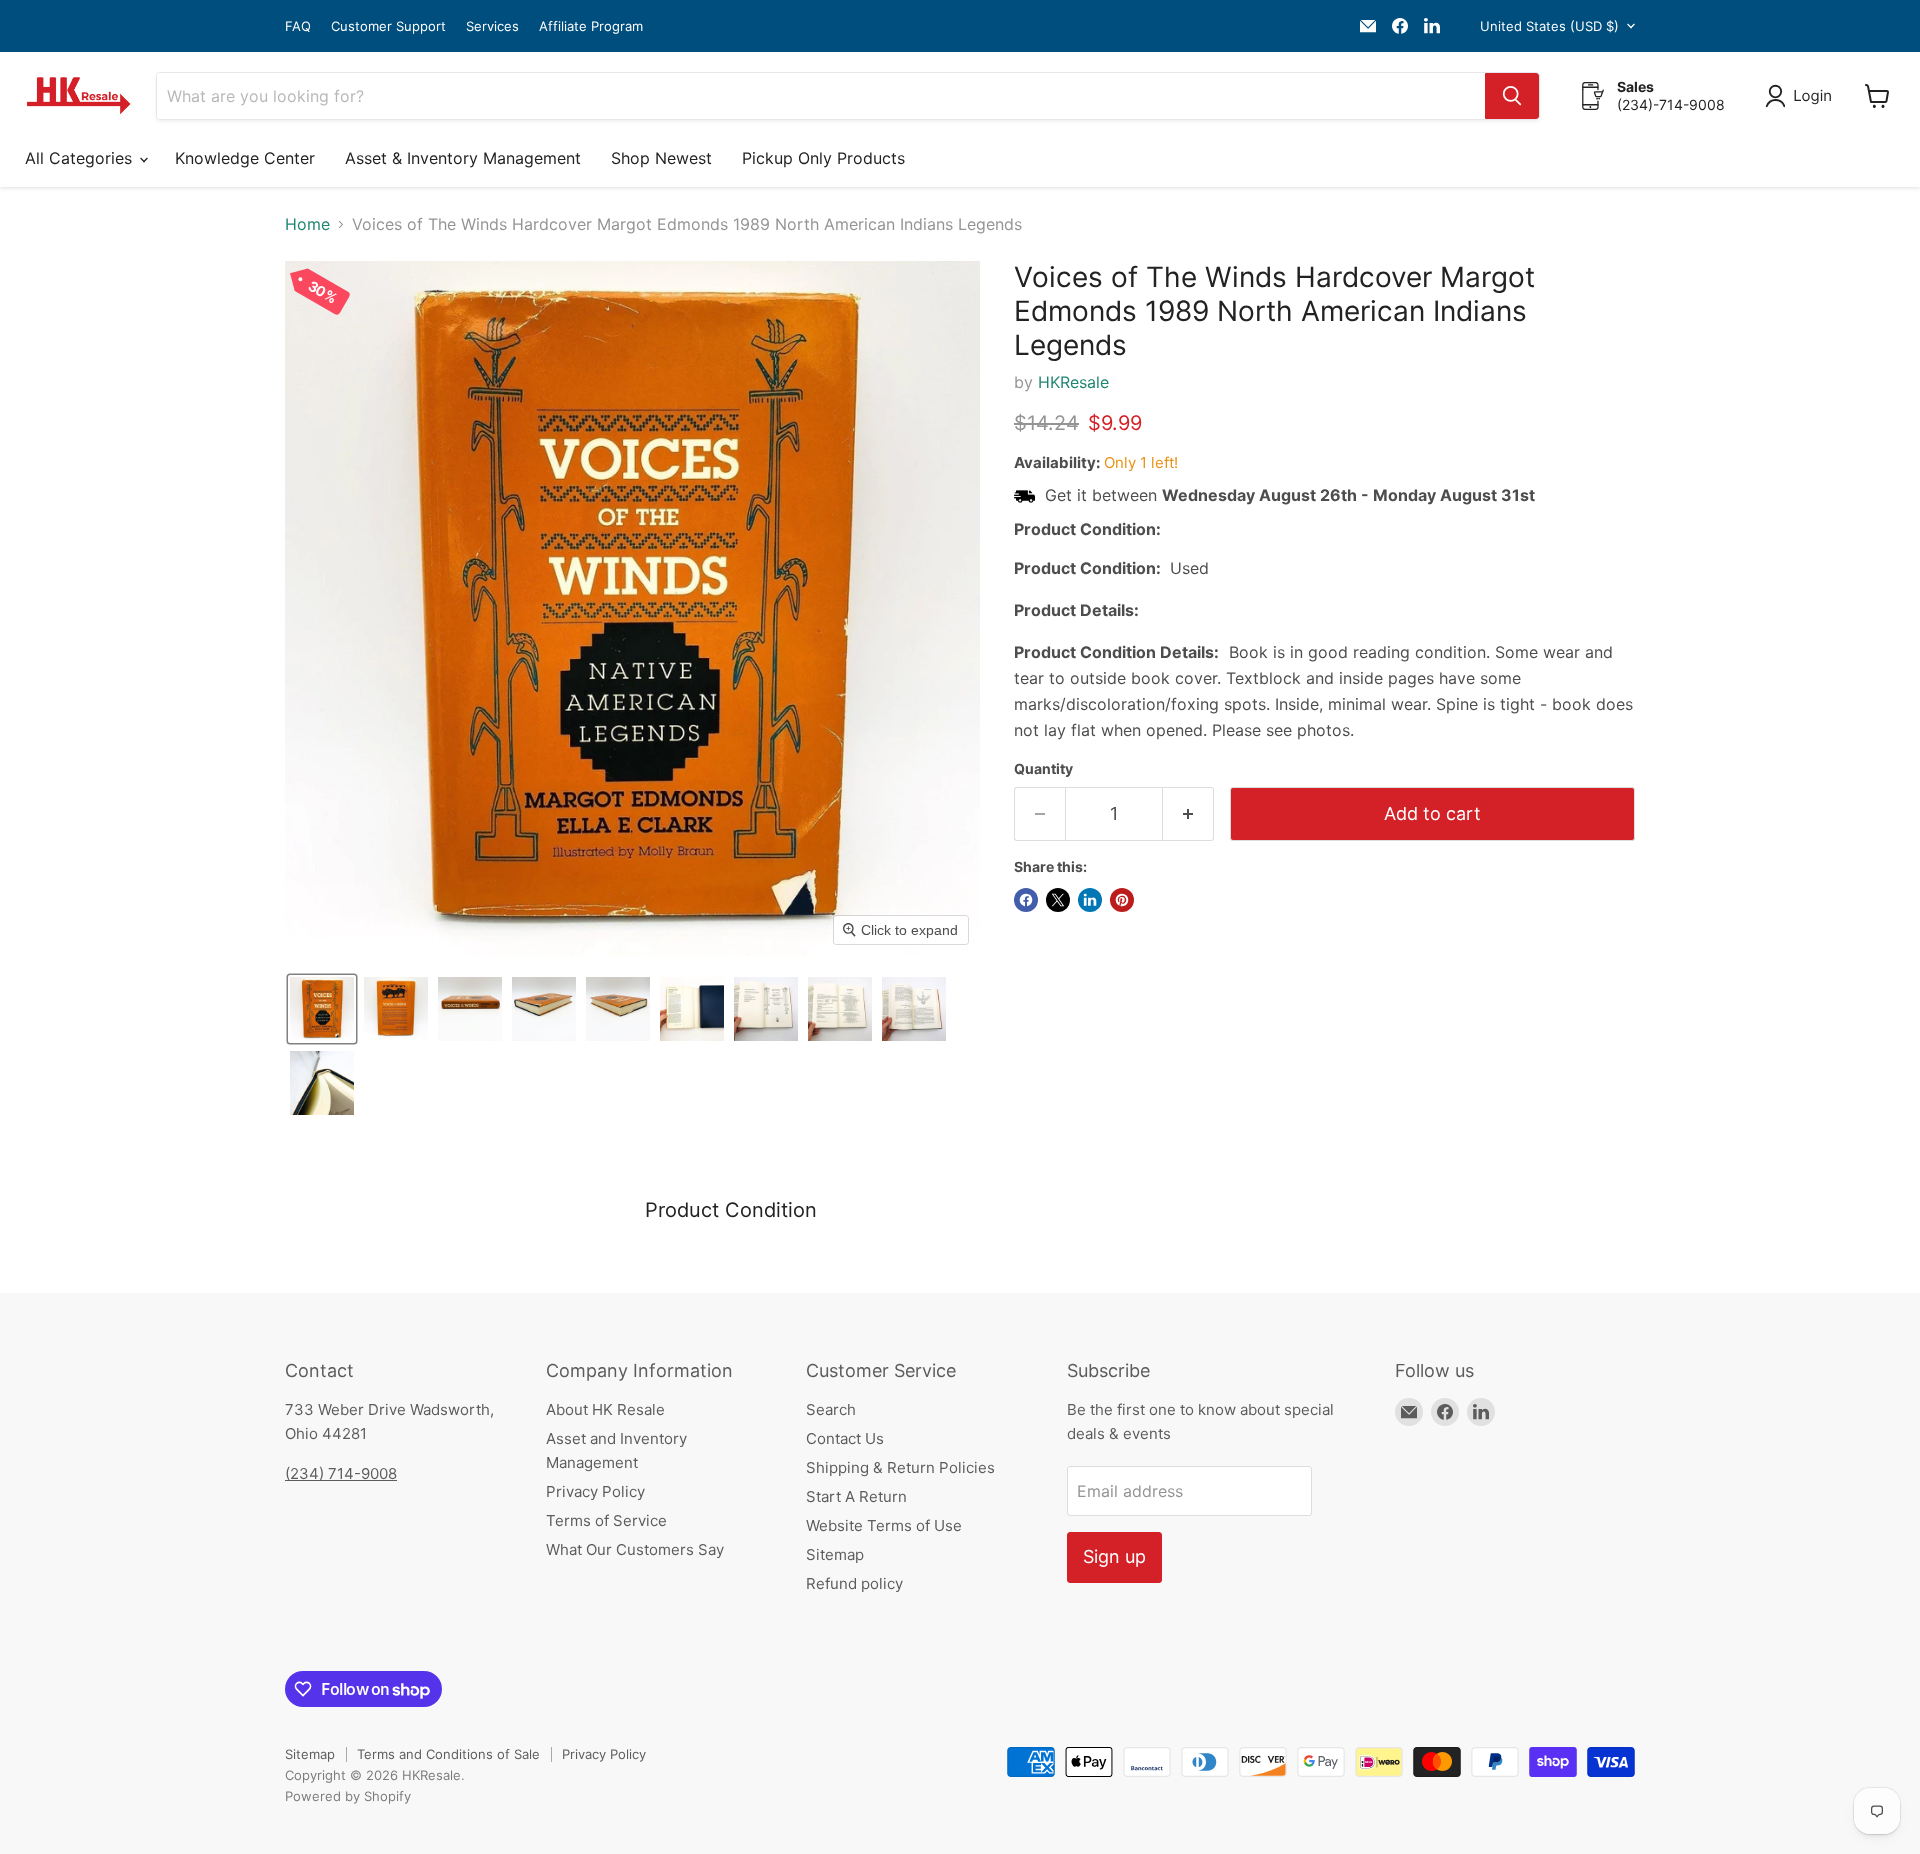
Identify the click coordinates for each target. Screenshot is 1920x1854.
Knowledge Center (245, 158)
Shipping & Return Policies (900, 1467)
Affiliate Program (591, 26)
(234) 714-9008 (341, 1473)
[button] (1802, 96)
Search (831, 1409)
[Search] (1512, 96)
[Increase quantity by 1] (1188, 814)
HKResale (1073, 382)
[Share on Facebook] (1026, 900)
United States (1549, 26)
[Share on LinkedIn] (1090, 900)
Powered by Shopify (348, 1796)
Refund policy (854, 1583)
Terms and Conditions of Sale (448, 1754)
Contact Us (845, 1438)
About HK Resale (605, 1409)
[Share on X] (1058, 900)
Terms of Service (606, 1520)
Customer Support (388, 26)
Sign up (1114, 1556)
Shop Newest (661, 158)
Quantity (1043, 769)
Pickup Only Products (823, 158)
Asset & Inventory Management (463, 158)
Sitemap (835, 1554)
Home (307, 224)
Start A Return (856, 1496)
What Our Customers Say (635, 1549)
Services (492, 26)
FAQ (298, 26)
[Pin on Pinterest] (1122, 900)
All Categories (81, 158)
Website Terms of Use (884, 1525)
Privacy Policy (595, 1491)
